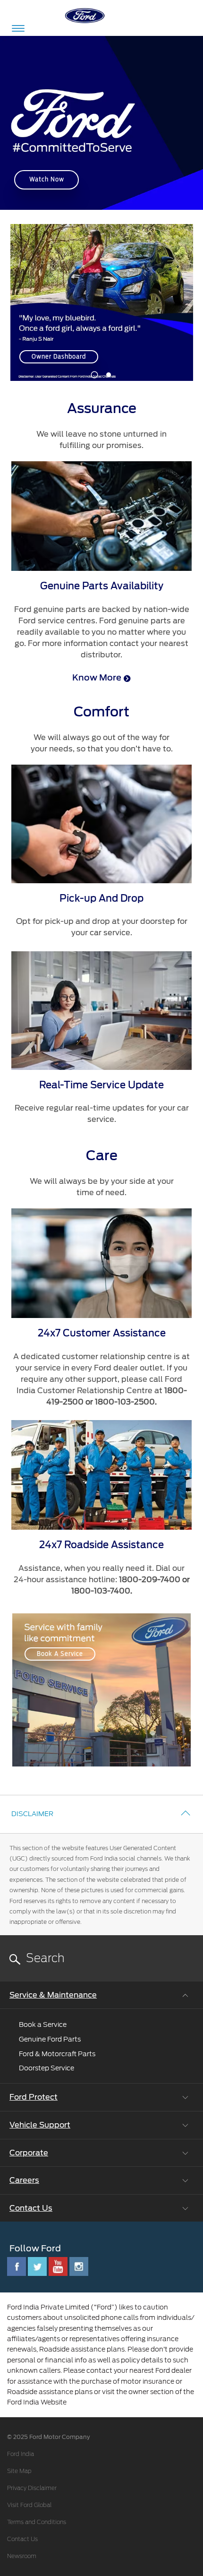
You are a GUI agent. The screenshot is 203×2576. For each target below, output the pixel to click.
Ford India (21, 2454)
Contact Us (22, 2539)
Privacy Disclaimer (32, 2488)
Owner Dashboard (59, 357)
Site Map (19, 2471)
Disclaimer (32, 1814)
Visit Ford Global (29, 2505)
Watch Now (47, 179)
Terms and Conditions (37, 2522)
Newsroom (22, 2556)
